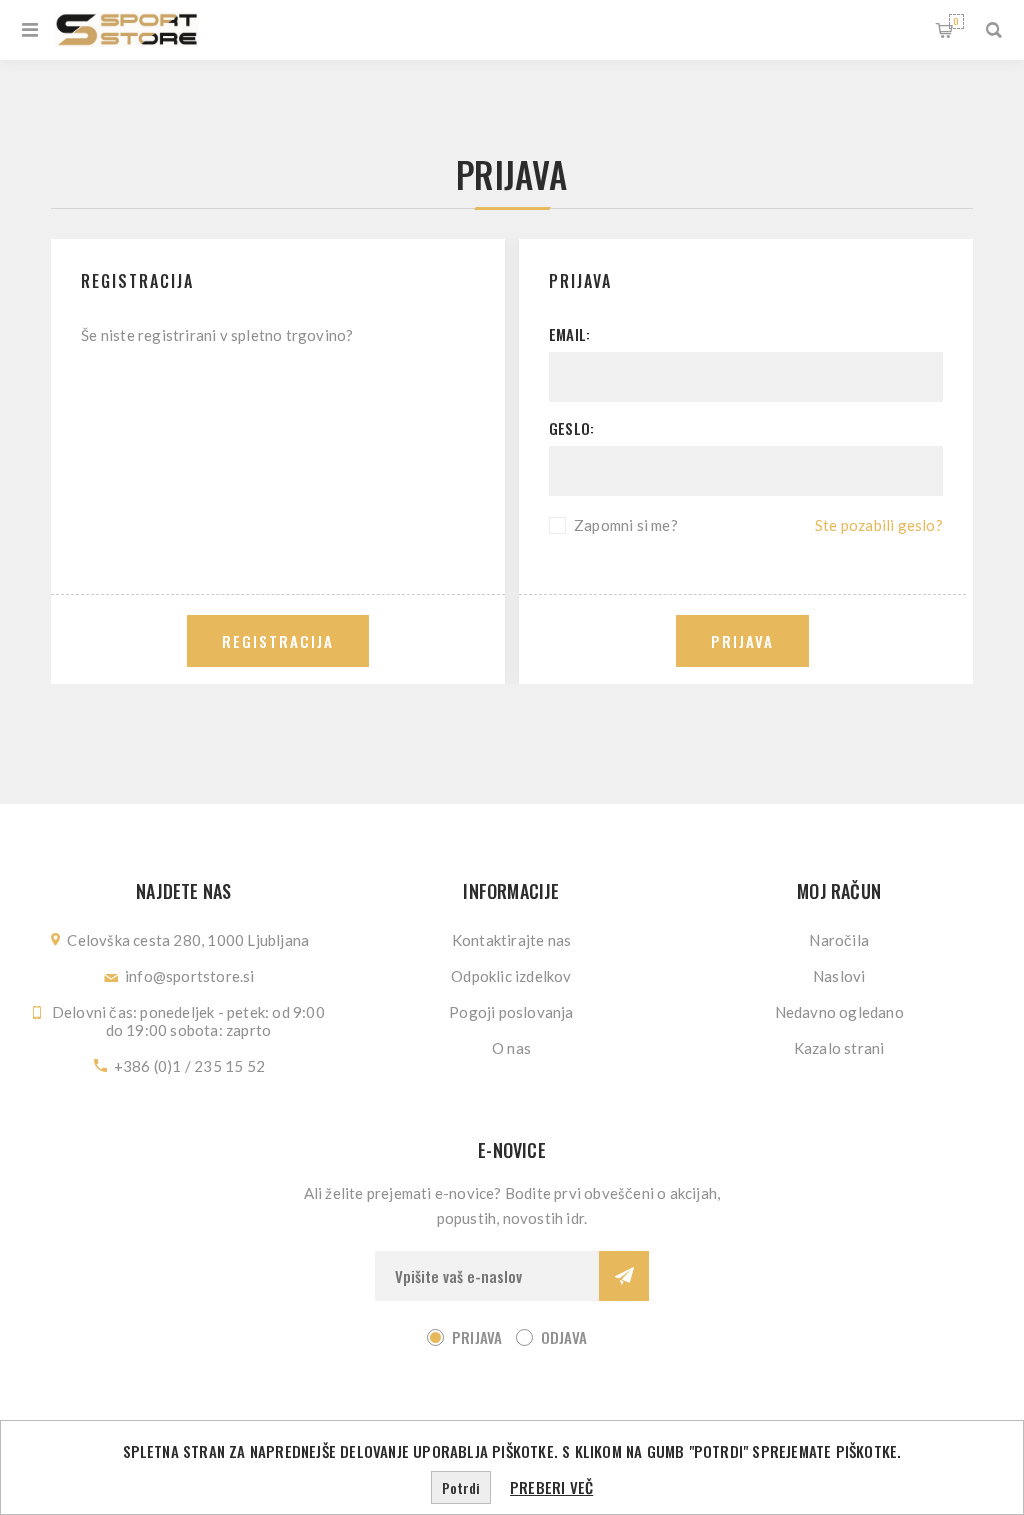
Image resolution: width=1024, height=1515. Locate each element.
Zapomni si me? (626, 525)
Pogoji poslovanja (511, 1012)
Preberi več (551, 1487)
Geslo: (571, 428)
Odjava (564, 1337)
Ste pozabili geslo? (879, 525)
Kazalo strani (839, 1048)
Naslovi (839, 976)
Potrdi (461, 1487)
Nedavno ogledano (839, 1012)
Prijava (742, 641)
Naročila (839, 940)
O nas (511, 1048)
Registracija (278, 641)
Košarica (956, 21)
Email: (569, 334)
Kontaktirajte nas (511, 940)
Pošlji (624, 1276)
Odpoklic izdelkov (511, 976)
